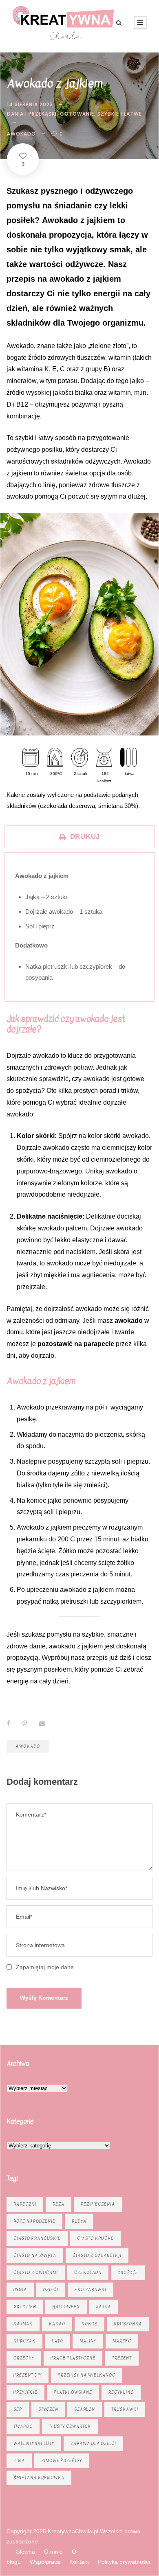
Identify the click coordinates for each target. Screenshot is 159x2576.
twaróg (23, 2426)
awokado (21, 134)
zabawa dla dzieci (93, 2444)
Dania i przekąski (32, 114)
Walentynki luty (34, 2444)
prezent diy (28, 2375)
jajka (104, 2307)
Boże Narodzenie (34, 2221)
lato (57, 2341)
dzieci (51, 2290)
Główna (25, 2552)
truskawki (125, 2409)
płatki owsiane (73, 2392)
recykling (121, 2392)
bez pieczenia (98, 2204)
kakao (57, 2324)
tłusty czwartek (70, 2426)
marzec (122, 2341)
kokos (89, 2324)
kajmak (23, 2324)
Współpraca (45, 2562)
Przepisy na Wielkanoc (87, 2375)
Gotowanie (77, 114)
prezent (122, 2358)
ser (18, 2409)
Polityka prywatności (124, 2562)
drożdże (128, 2273)
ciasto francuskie (37, 2238)
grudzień (25, 2307)
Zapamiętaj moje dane (45, 1967)
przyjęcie (25, 2392)
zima (19, 2461)
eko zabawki (91, 2290)
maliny (88, 2341)
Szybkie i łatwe (120, 114)
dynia (20, 2290)
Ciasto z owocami (36, 2273)
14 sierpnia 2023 (30, 104)
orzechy (24, 2358)
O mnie (53, 2552)
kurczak (24, 2341)
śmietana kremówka (39, 2478)
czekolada (88, 2273)
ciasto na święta (35, 2255)
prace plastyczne (73, 2358)
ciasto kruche (95, 2238)
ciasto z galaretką (97, 2255)
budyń (79, 2221)
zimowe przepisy (62, 2461)
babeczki (25, 2204)
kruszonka (128, 2324)
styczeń (48, 2409)
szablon (85, 2409)
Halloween (66, 2307)
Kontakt (79, 2562)
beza (59, 2204)
